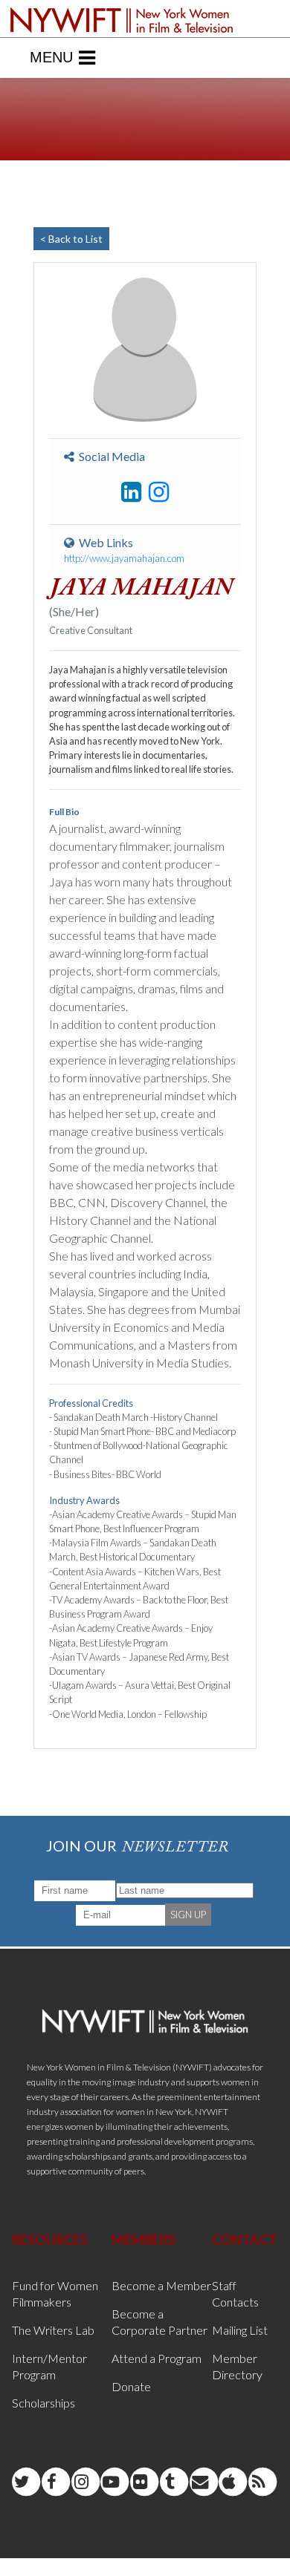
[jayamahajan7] (159, 492)
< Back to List (71, 239)
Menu (51, 57)
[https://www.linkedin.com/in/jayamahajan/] (131, 492)
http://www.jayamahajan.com (124, 558)
